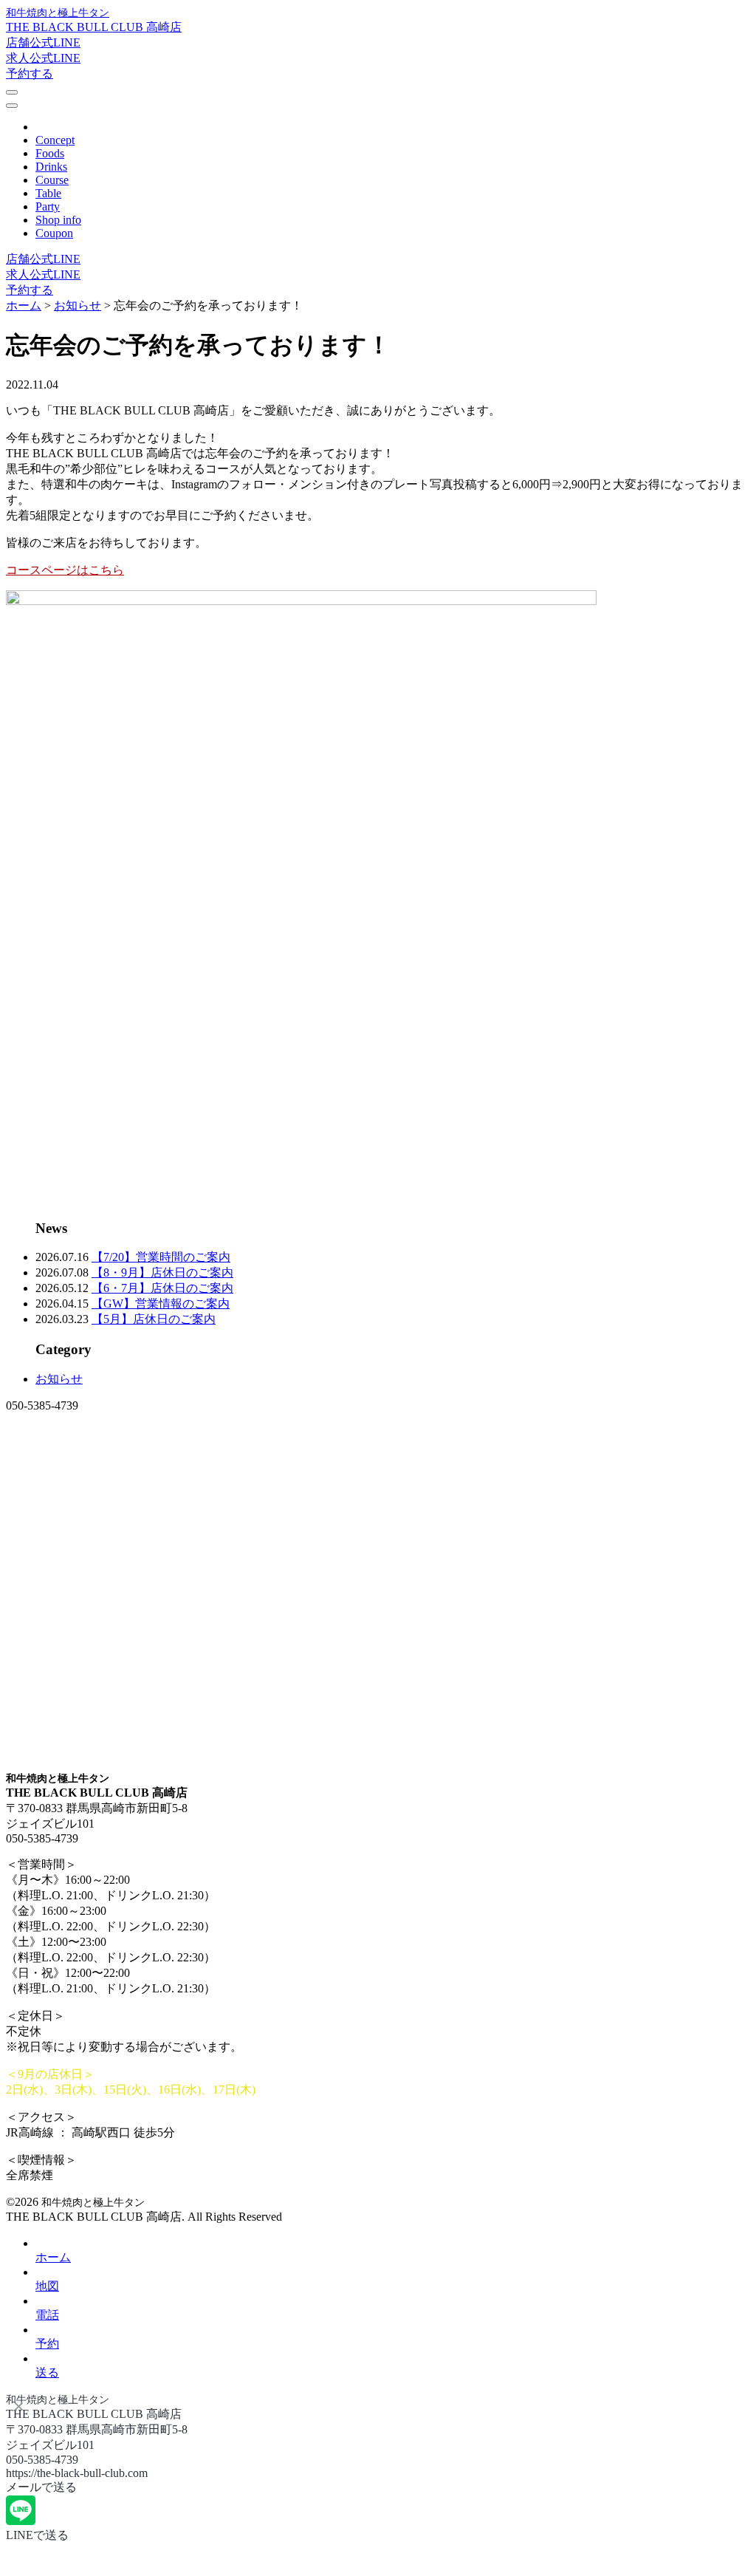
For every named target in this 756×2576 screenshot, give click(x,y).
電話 (47, 2315)
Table (48, 193)
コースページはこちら (65, 570)
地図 (47, 2286)
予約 (47, 2344)
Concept (55, 140)
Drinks (51, 167)
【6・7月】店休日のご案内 (162, 1288)
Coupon (54, 233)
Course (52, 180)
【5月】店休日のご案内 (154, 1319)
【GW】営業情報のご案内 (161, 1304)
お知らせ (59, 1379)
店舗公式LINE (43, 42)
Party (48, 206)
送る (47, 2372)
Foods (50, 153)
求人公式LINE (43, 58)
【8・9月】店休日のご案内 (162, 1272)
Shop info (58, 220)
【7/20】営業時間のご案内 (161, 1257)
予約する (30, 74)
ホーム (53, 2257)
